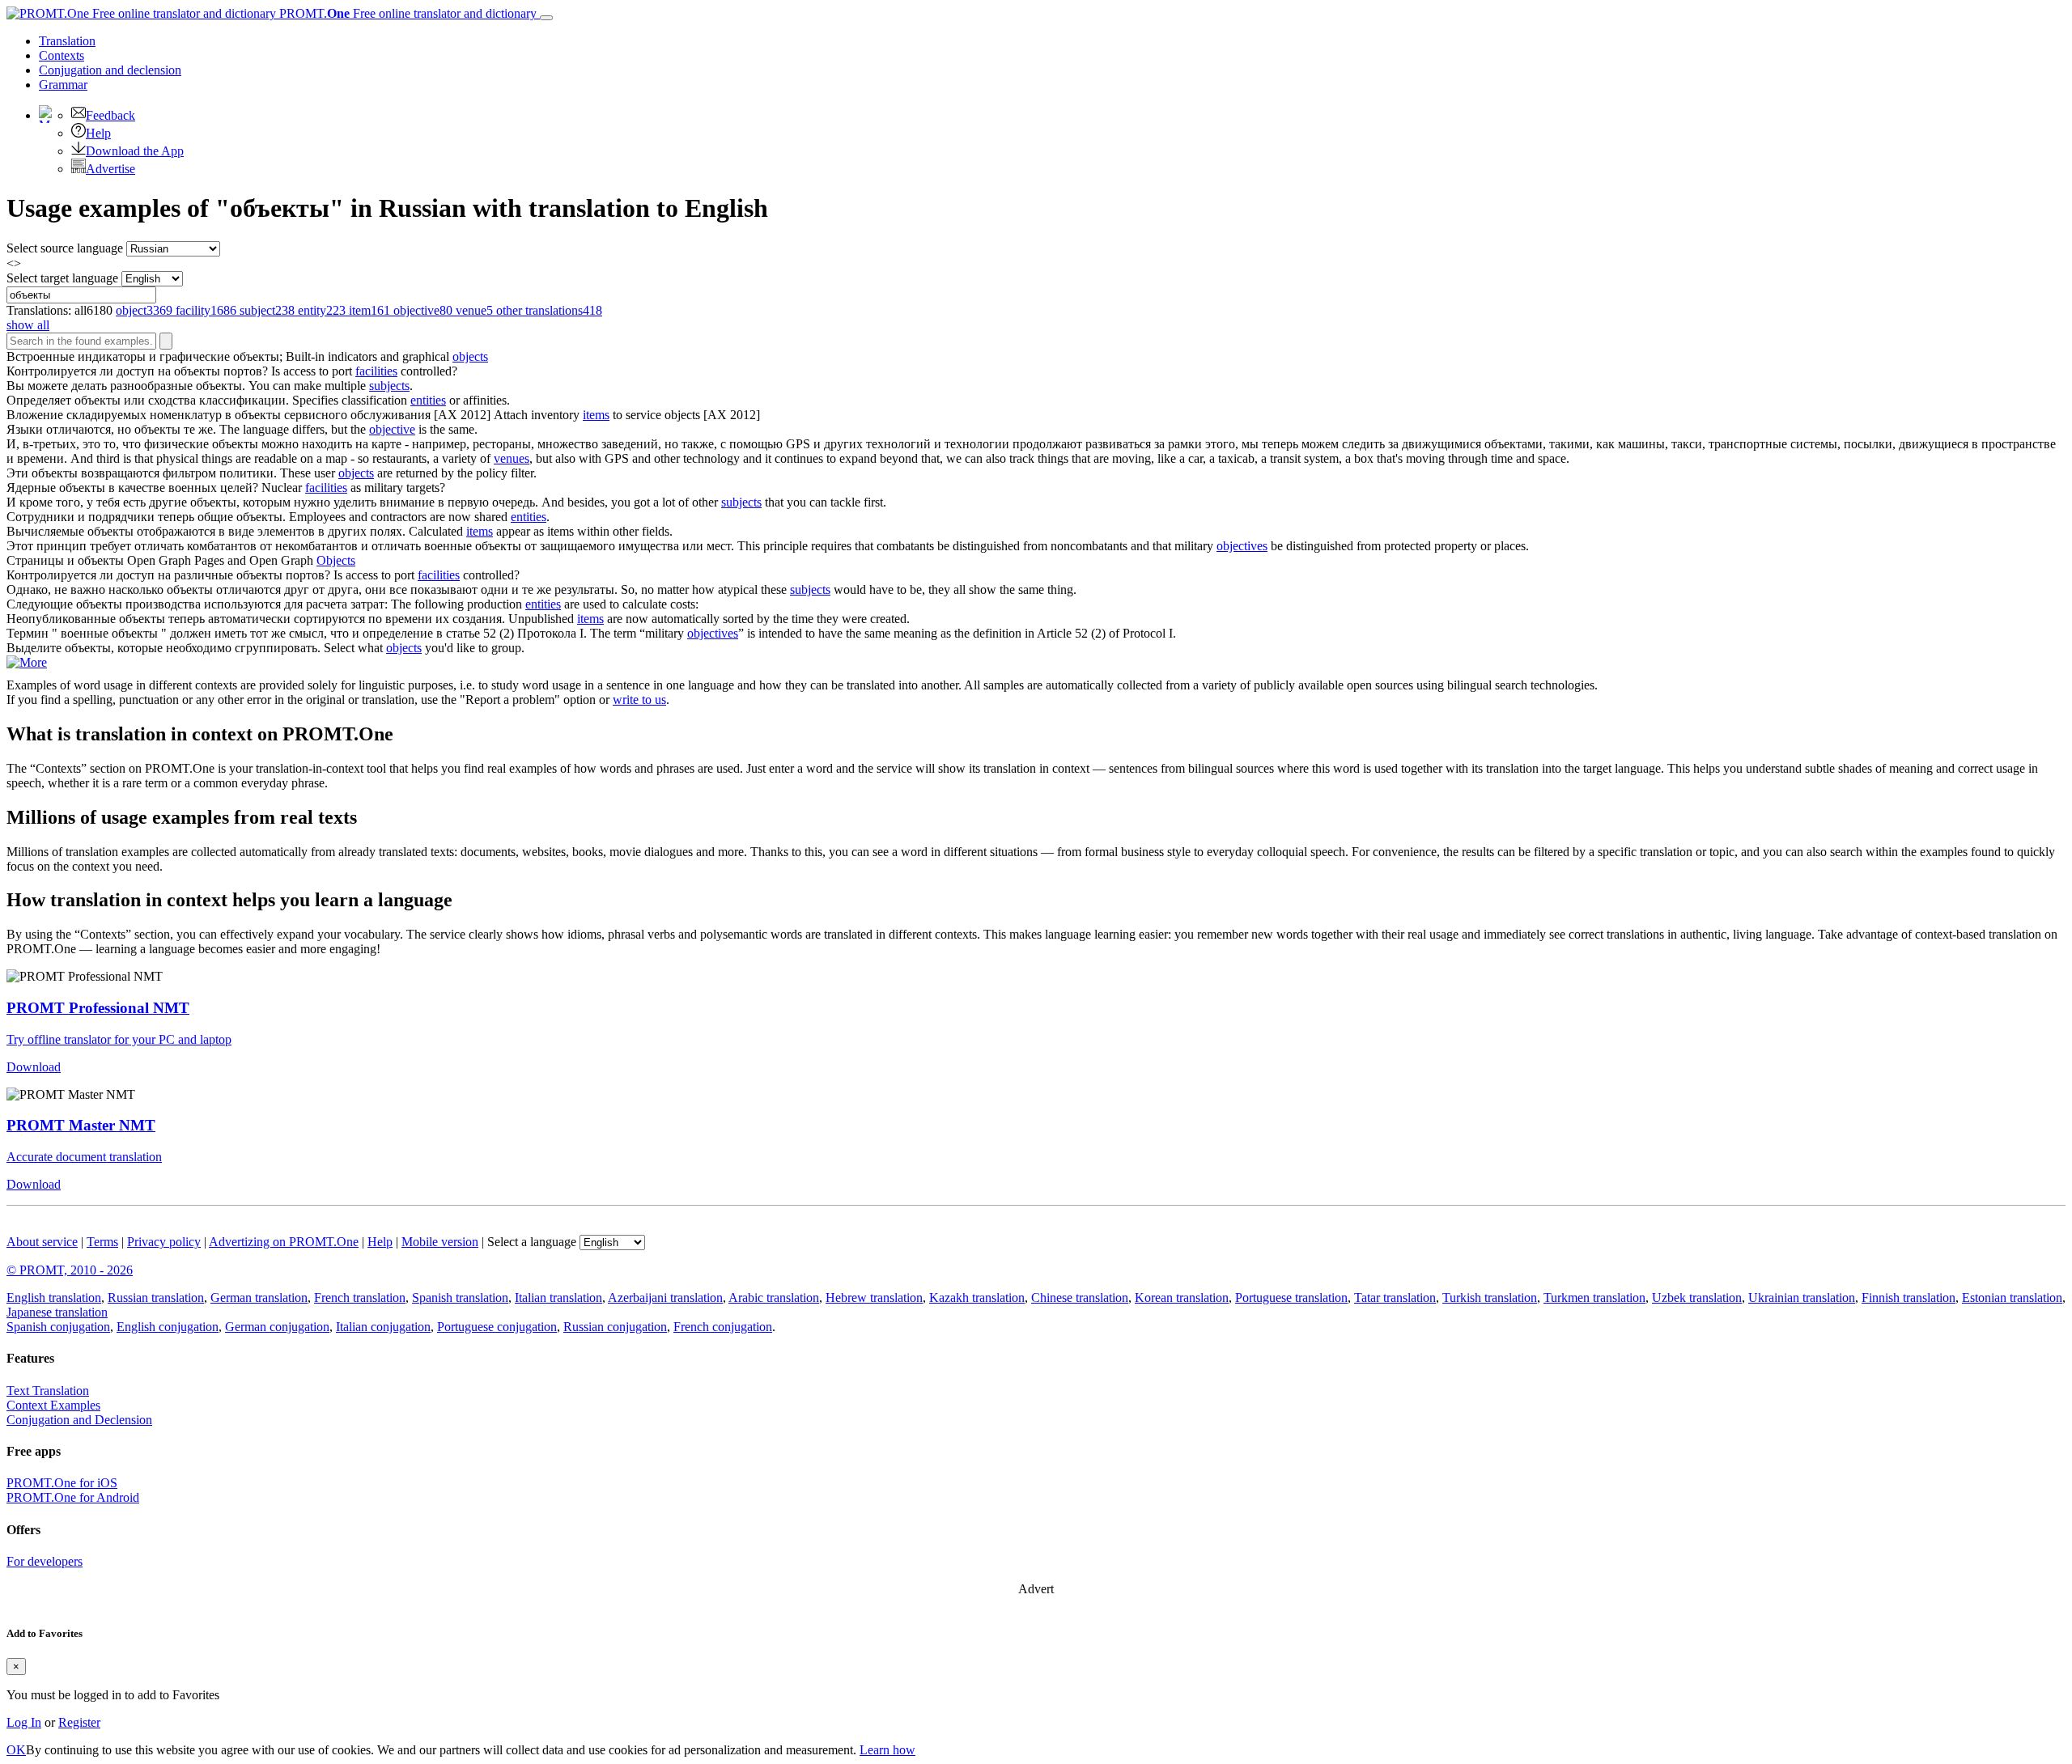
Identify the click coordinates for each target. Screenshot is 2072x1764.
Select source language (65, 248)
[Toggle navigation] (546, 18)
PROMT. (406, 13)
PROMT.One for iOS (62, 1483)
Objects (336, 560)
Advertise (110, 169)
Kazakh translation (977, 1298)
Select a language (532, 1242)
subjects (389, 386)
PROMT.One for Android (73, 1497)
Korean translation (1182, 1298)
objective (392, 429)
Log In (24, 1722)
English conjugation (168, 1327)
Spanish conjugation (58, 1327)
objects (470, 356)
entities (428, 400)
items (596, 415)
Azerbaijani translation (665, 1298)
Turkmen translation (1594, 1298)
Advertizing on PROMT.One (284, 1242)
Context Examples (53, 1405)
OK (16, 1750)
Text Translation (48, 1391)
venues (512, 458)
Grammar (63, 85)
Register (79, 1722)
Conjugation (110, 70)
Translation (67, 41)
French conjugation (723, 1327)
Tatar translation (1395, 1298)
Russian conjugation (615, 1327)
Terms (102, 1242)
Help (98, 133)
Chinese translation (1080, 1298)
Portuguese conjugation (497, 1327)
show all (28, 325)
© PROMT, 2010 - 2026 (70, 1270)
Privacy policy (164, 1242)
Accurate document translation (84, 1157)
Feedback (110, 115)
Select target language (62, 278)
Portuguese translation (1291, 1298)
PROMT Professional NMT (98, 1008)
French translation (360, 1298)
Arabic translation (774, 1298)
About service (42, 1242)
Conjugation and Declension (79, 1420)
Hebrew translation (874, 1298)
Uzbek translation (1697, 1298)
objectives (1242, 546)
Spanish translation (460, 1298)
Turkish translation (1490, 1298)
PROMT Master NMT (81, 1125)
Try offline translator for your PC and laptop (119, 1039)
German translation (259, 1298)
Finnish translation (1909, 1298)
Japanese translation (57, 1312)
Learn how (887, 1750)
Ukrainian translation (1802, 1298)
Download (34, 1067)
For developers (45, 1561)
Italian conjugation (383, 1327)
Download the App (135, 151)
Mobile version (440, 1242)
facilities (376, 371)
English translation (54, 1298)
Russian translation (156, 1298)
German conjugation (277, 1327)
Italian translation (558, 1298)
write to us (639, 700)
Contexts (62, 55)
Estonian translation (2012, 1298)
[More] (27, 662)
